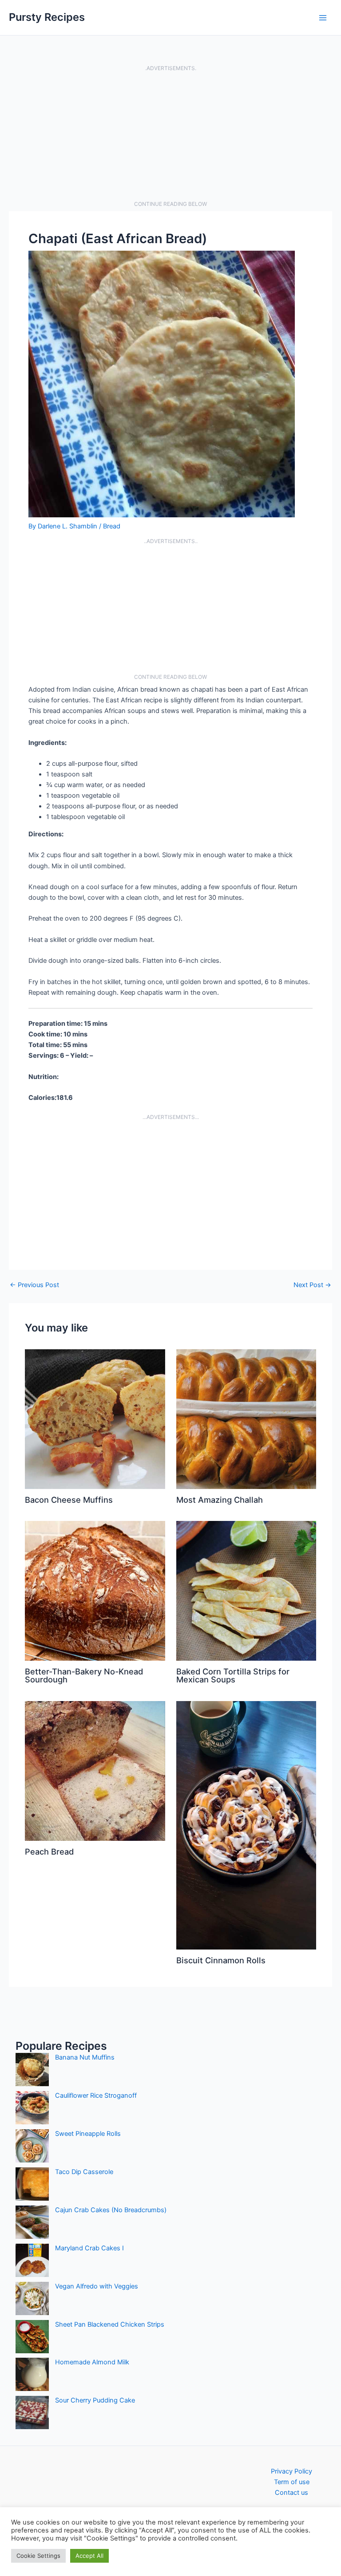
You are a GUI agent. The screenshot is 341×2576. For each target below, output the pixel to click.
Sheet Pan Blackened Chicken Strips (110, 2324)
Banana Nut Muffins (85, 2057)
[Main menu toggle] (323, 18)
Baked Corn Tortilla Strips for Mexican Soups (233, 1675)
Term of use (292, 2482)
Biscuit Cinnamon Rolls (221, 1960)
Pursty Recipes (47, 17)
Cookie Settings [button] (38, 2556)
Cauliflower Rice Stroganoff (96, 2095)
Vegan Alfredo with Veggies (97, 2286)
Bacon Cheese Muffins (69, 1500)
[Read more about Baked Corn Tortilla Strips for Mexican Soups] (246, 1591)
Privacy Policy (291, 2471)
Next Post (312, 1285)
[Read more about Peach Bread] (95, 1771)
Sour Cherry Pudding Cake (95, 2400)
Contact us (291, 2493)
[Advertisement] (170, 136)
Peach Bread (49, 1851)
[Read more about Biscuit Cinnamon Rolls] (246, 1825)
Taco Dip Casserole (84, 2172)
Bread (112, 526)
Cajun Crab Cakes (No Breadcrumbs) (111, 2210)
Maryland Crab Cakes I (89, 2248)
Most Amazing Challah (220, 1500)
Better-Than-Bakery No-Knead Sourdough (84, 1675)
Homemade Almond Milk (92, 2362)
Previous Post (34, 1285)
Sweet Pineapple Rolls (88, 2134)
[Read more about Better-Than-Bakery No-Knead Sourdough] (95, 1591)
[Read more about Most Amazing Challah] (246, 1419)
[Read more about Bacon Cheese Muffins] (95, 1419)
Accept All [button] (89, 2556)
